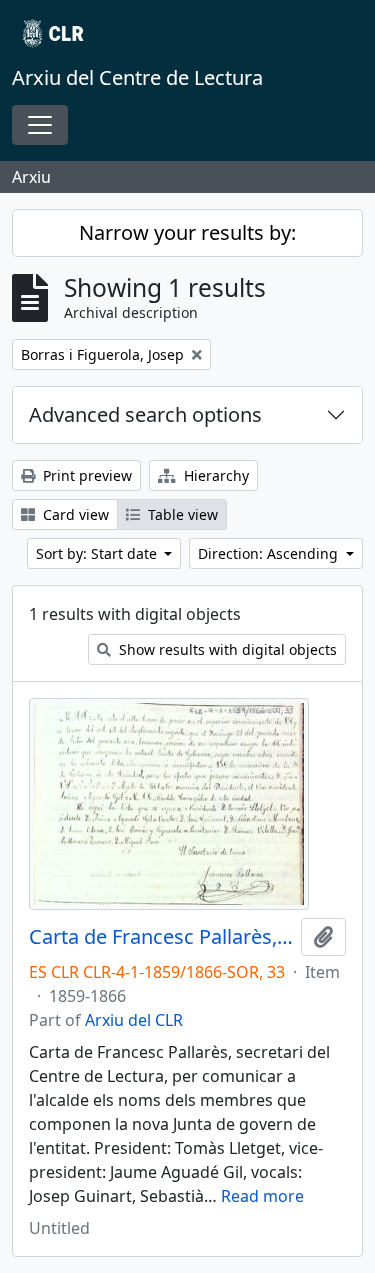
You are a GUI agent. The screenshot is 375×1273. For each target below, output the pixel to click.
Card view (74, 514)
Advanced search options (145, 414)
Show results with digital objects (226, 649)
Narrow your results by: (187, 232)
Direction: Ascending (270, 553)
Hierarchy (214, 475)
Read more (262, 1196)
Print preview (85, 475)
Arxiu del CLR (134, 1020)
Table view (181, 514)
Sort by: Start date (98, 553)
